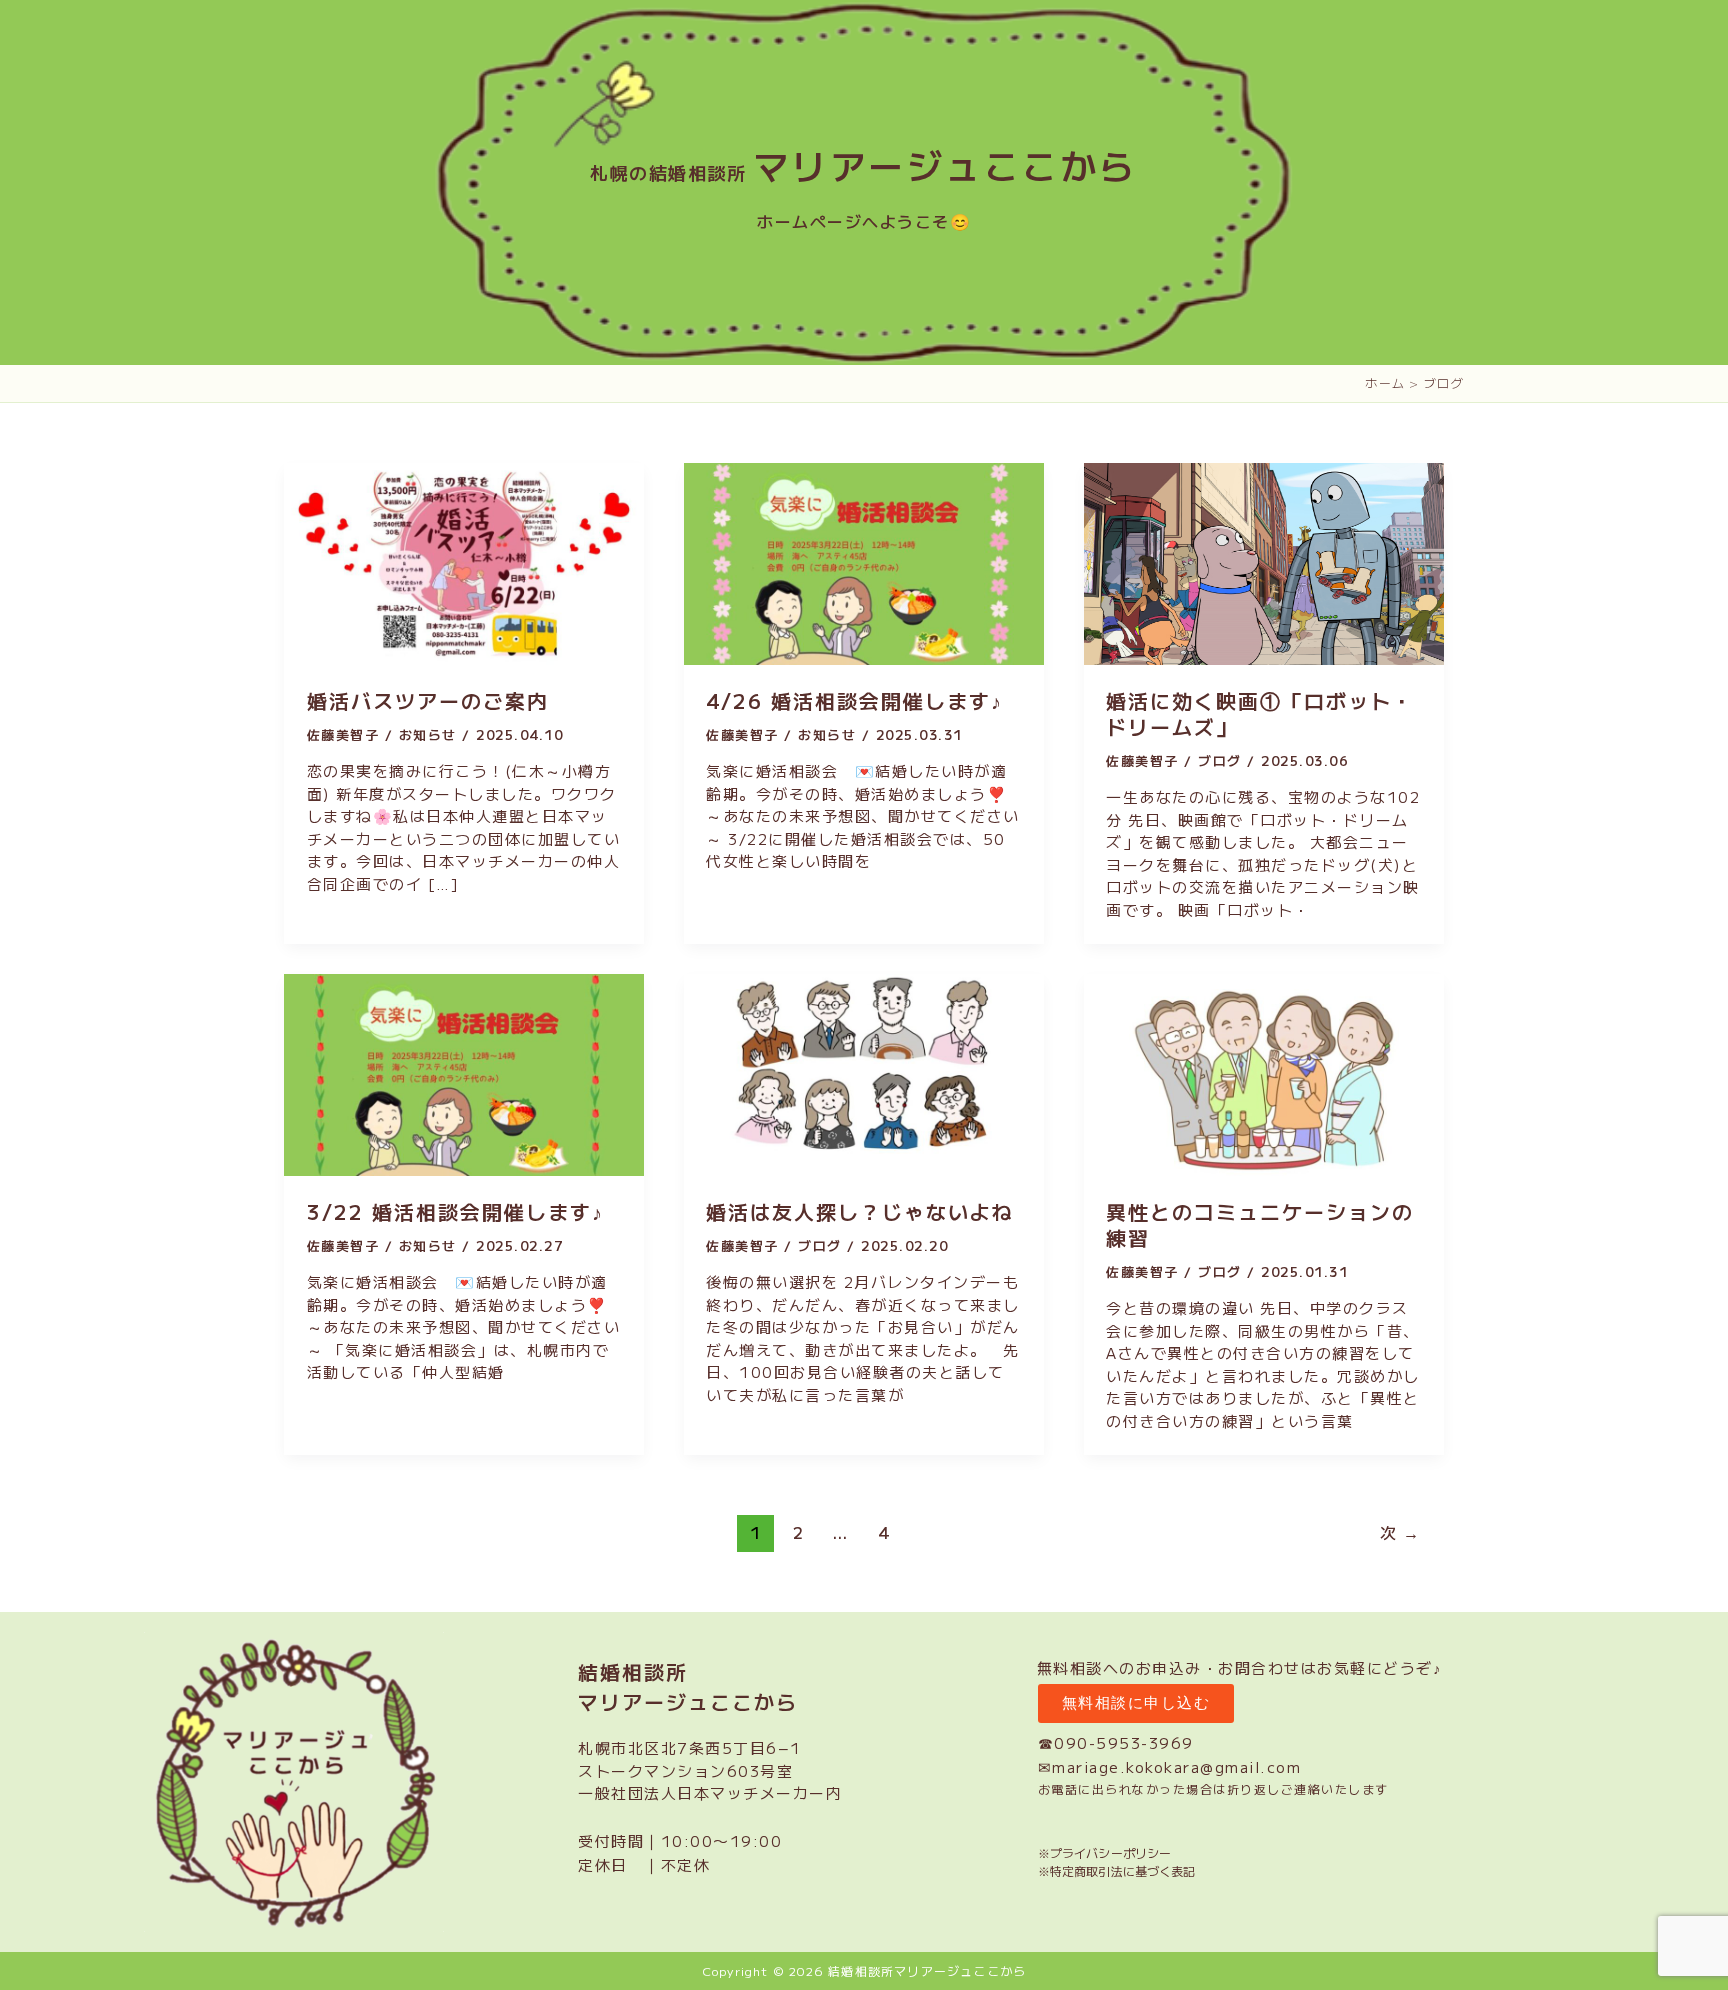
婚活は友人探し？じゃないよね (860, 1211)
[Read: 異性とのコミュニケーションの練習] (1264, 1072)
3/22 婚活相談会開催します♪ (455, 1211)
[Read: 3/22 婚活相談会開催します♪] (464, 1072)
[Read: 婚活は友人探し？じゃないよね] (864, 1072)
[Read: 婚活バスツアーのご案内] (464, 561)
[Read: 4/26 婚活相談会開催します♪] (864, 561)
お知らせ (428, 734)
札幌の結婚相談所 (864, 172)
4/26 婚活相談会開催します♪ (854, 700)
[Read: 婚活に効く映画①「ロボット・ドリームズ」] (1264, 561)
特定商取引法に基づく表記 (1122, 1870)
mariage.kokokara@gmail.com (1176, 1766)
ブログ (1220, 760)
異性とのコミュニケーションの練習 (1260, 1224)
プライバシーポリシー (1110, 1852)
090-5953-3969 (1124, 1742)
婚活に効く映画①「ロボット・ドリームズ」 (1260, 713)
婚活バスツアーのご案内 (428, 700)
